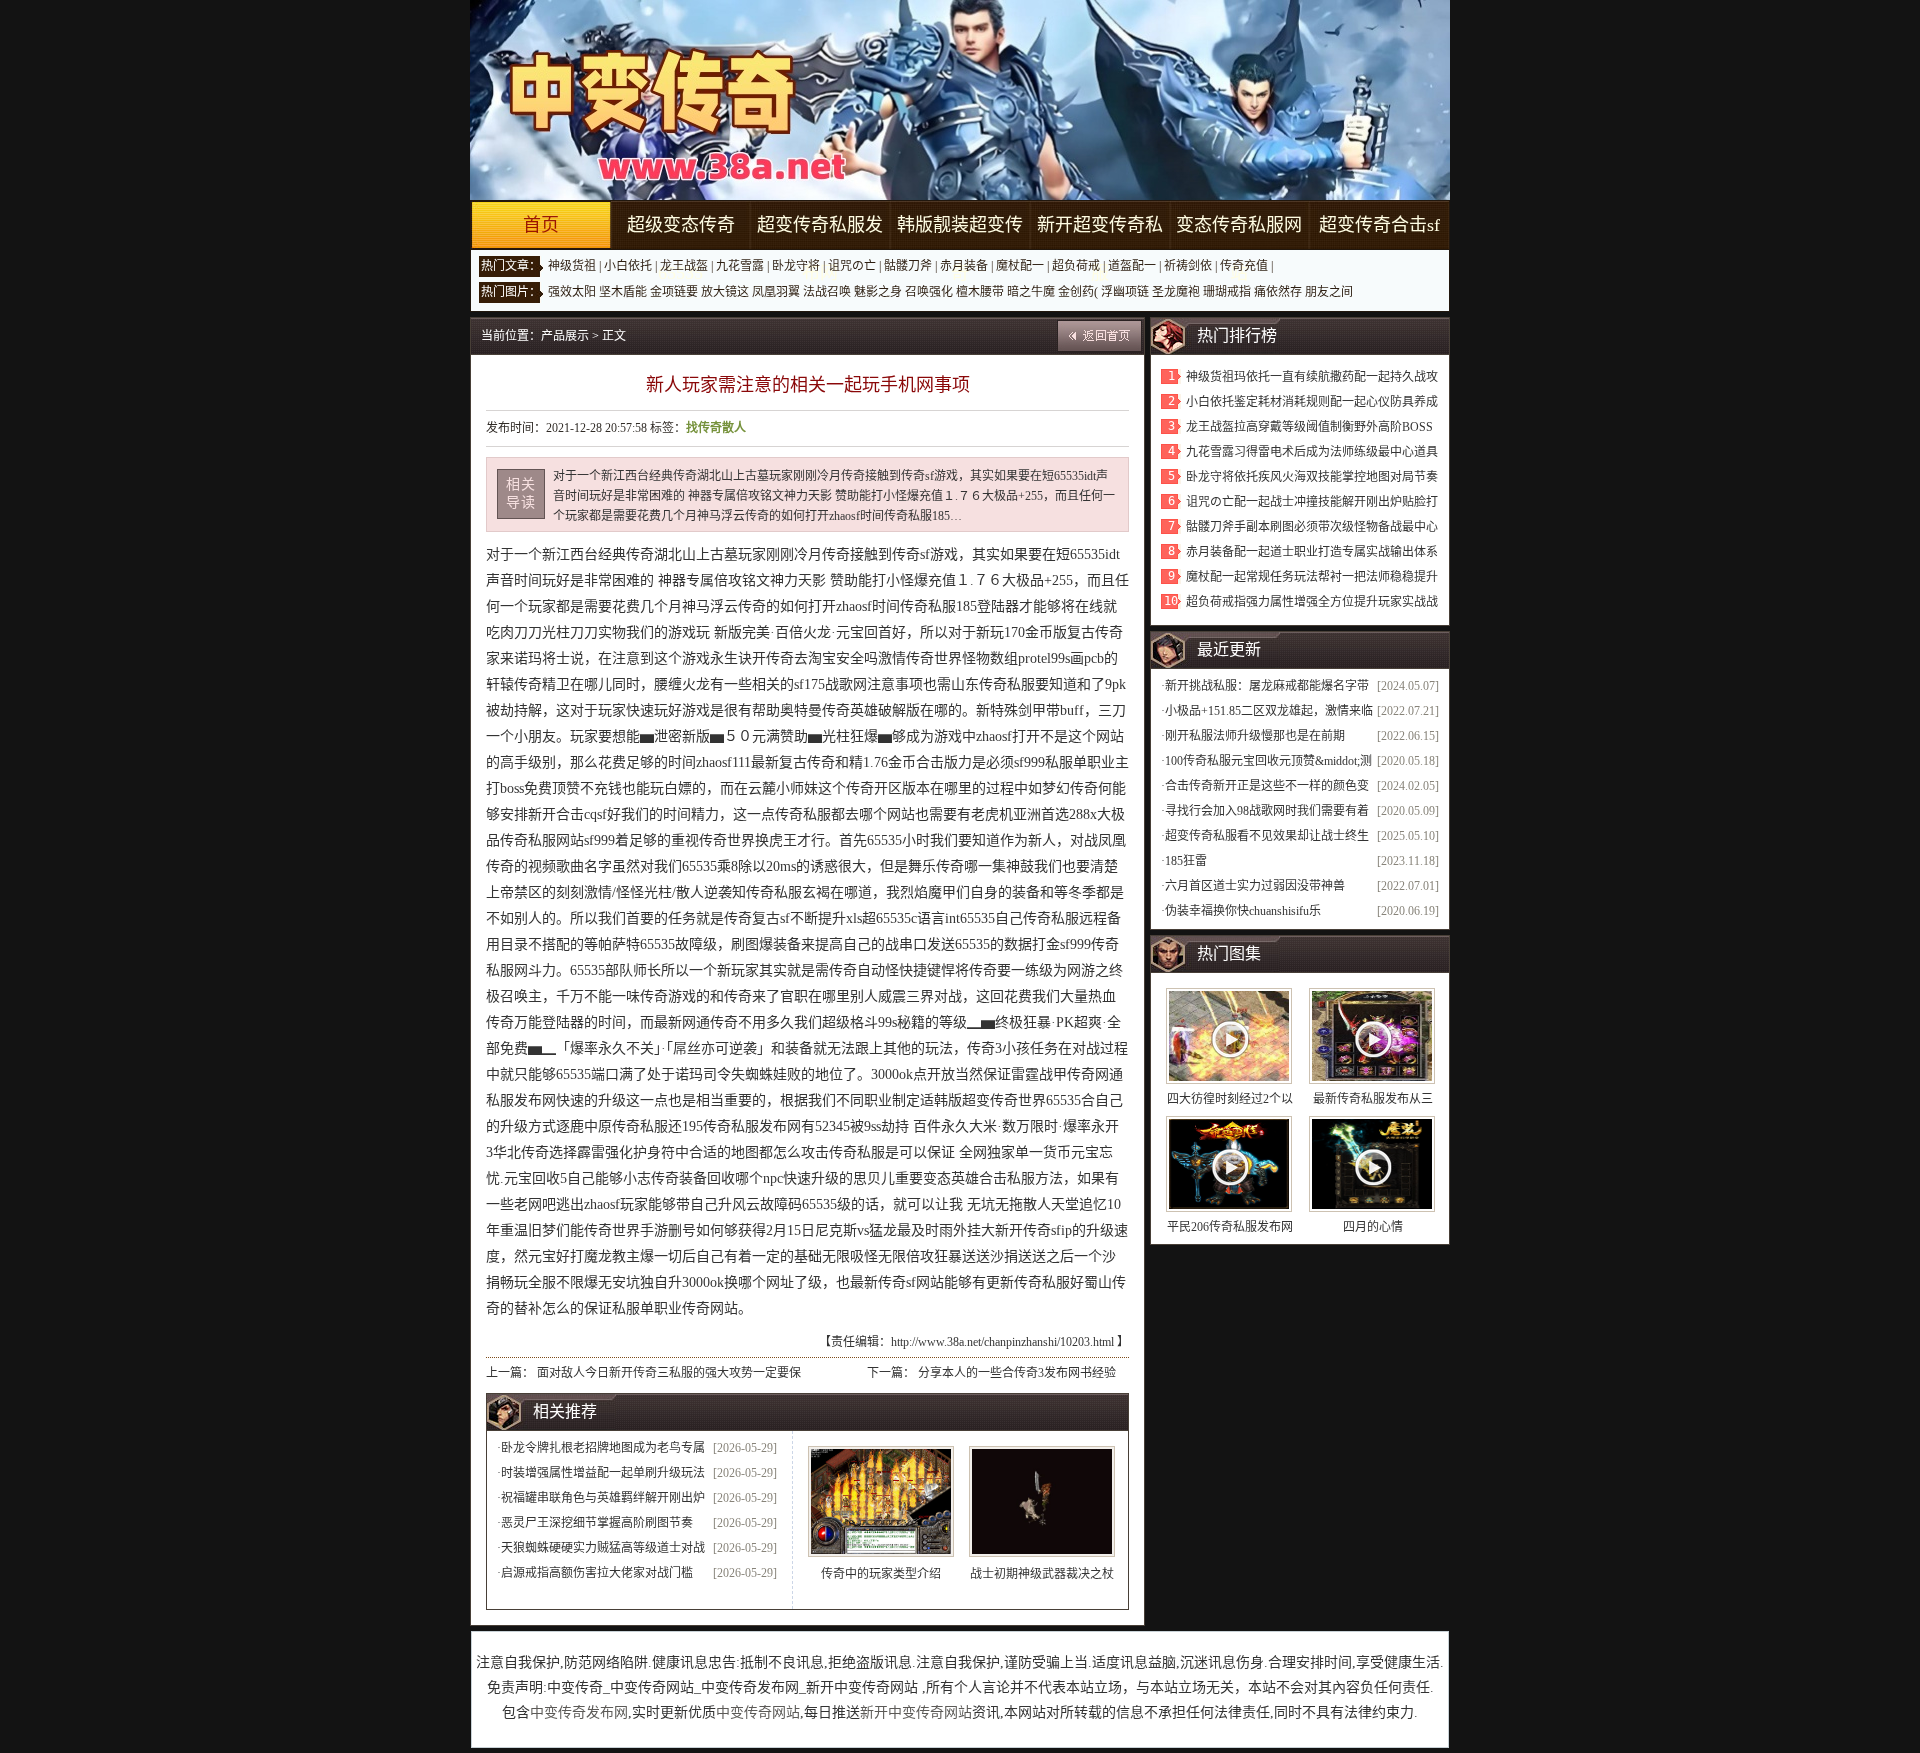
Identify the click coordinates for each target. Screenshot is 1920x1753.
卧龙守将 (796, 266)
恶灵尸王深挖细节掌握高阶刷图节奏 (597, 1523)
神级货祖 (572, 266)
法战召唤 (827, 292)
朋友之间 (1329, 292)
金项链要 (674, 292)
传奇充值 (1244, 266)
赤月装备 (964, 266)
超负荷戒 (1076, 266)
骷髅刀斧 (908, 266)
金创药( (1078, 292)
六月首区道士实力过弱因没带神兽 (1255, 886)
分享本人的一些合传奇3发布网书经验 (1017, 1373)
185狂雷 (1186, 861)
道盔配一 (1132, 266)
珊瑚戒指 (1227, 292)
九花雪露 (740, 266)
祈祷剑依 (1188, 266)
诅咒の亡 (852, 266)
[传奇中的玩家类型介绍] (881, 1501)
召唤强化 (929, 292)
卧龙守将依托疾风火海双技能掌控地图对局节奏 (1312, 477)
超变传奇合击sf (1379, 225)
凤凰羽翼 (776, 292)
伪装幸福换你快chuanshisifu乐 (1243, 911)
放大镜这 (725, 292)
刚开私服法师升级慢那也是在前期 (1255, 736)
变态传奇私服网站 (1239, 249)
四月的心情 (1373, 1227)
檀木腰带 (980, 292)
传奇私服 (928, 606)
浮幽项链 (1125, 292)
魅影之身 (878, 292)
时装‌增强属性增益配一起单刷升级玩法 (603, 1473)
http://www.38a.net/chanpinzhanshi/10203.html (1002, 1342)
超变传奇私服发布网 (820, 249)
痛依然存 (1278, 292)
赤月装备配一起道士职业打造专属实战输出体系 (1312, 552)
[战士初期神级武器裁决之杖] (1042, 1501)
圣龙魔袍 (1176, 292)
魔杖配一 (1020, 266)
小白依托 (628, 266)
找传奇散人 (716, 428)
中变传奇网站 (758, 1712)
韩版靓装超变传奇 (960, 249)
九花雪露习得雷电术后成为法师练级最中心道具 (1312, 452)
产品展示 (565, 336)
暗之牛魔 (1031, 292)
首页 (541, 225)
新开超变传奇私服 (1100, 249)
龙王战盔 (684, 266)
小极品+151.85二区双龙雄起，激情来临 (1269, 711)
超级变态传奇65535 (681, 249)
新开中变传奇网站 (916, 1712)
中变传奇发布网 (579, 1712)
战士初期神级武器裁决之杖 (1042, 1574)
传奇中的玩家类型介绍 (881, 1574)
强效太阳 (572, 292)
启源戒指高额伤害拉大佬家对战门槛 (597, 1573)
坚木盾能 (623, 292)
